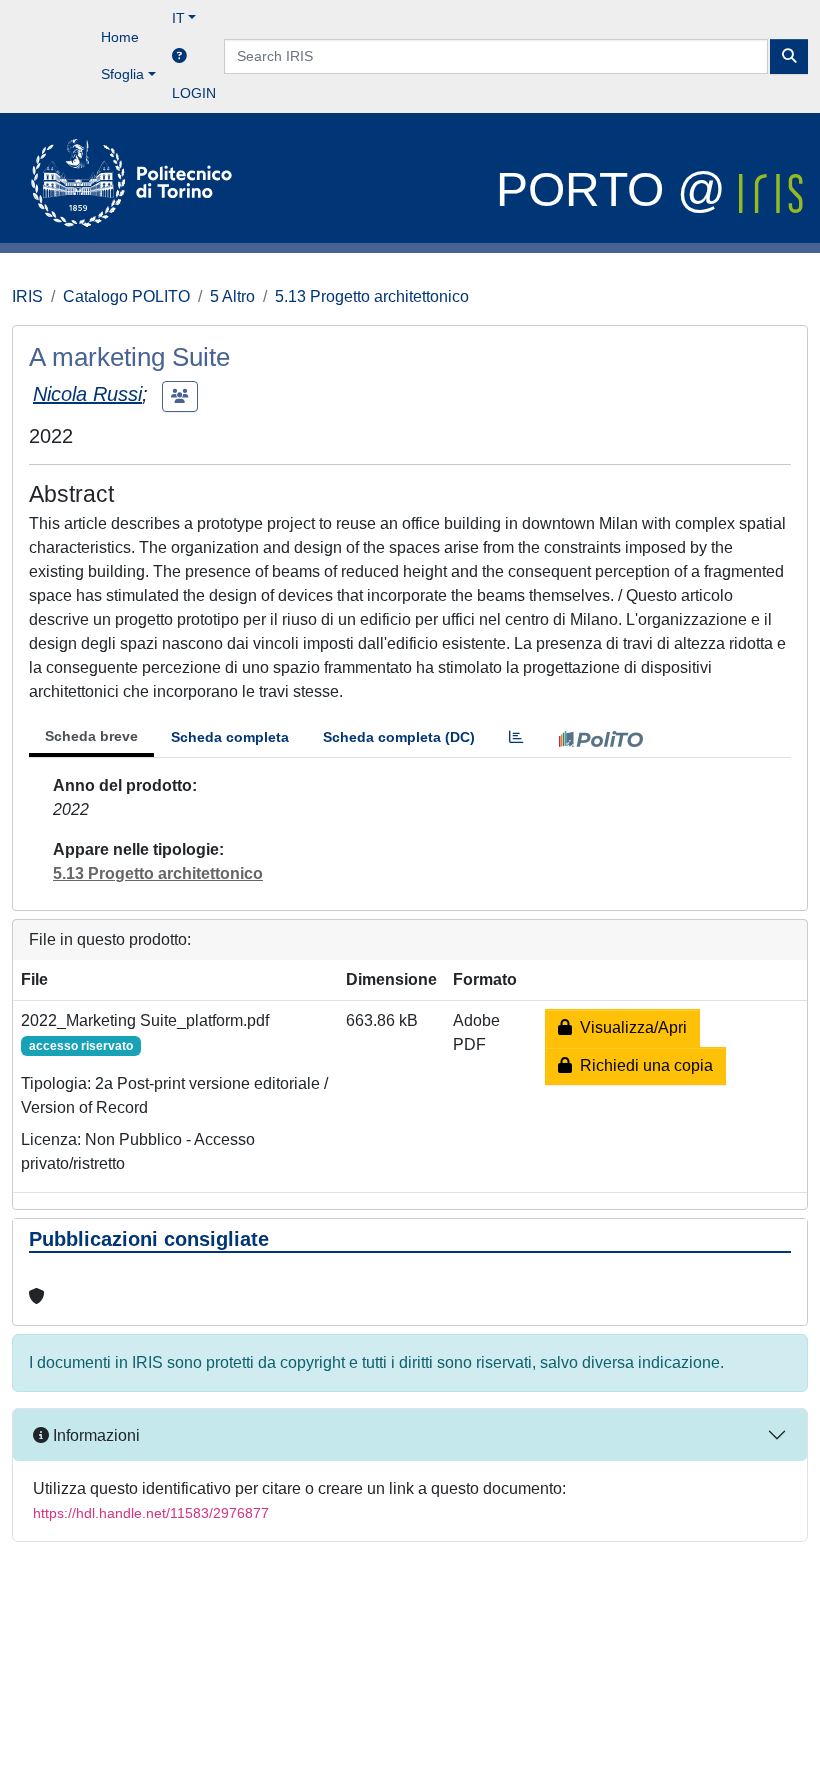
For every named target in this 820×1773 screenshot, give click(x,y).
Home (120, 37)
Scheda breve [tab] (91, 736)
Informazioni (94, 1435)
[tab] (516, 737)
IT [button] (178, 18)
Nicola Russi (87, 394)
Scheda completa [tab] (230, 737)
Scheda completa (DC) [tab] (399, 737)
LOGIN (194, 93)
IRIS (27, 296)
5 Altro (232, 296)
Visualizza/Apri (629, 1027)
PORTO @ (617, 189)
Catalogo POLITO (126, 296)
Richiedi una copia (642, 1065)
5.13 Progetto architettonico (372, 296)
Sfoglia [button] (122, 74)
